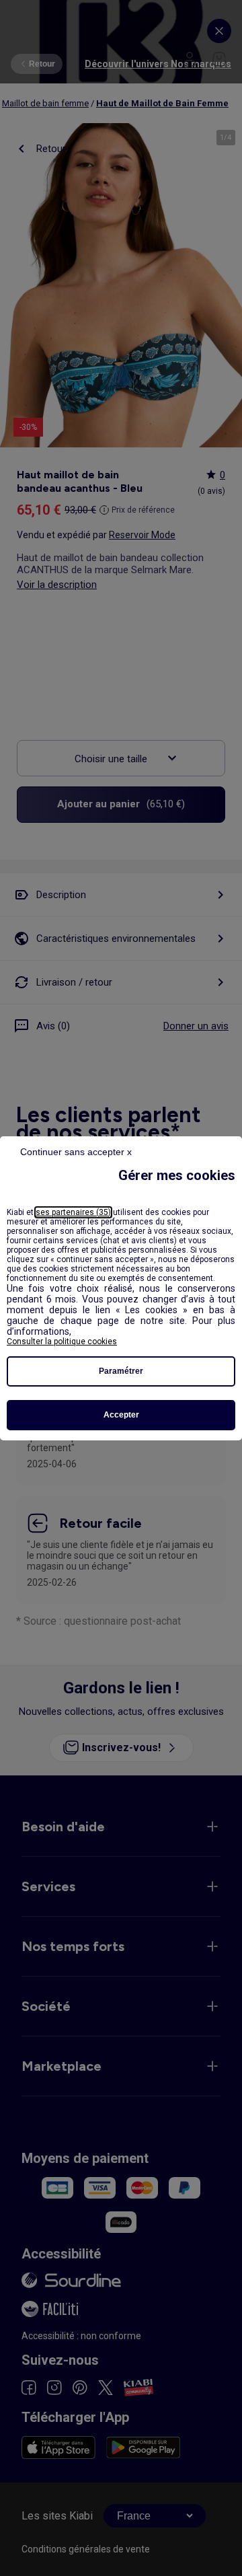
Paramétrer (121, 1371)
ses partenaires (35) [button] (73, 1212)
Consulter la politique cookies (62, 1341)
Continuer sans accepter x (76, 1152)
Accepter (121, 1415)
